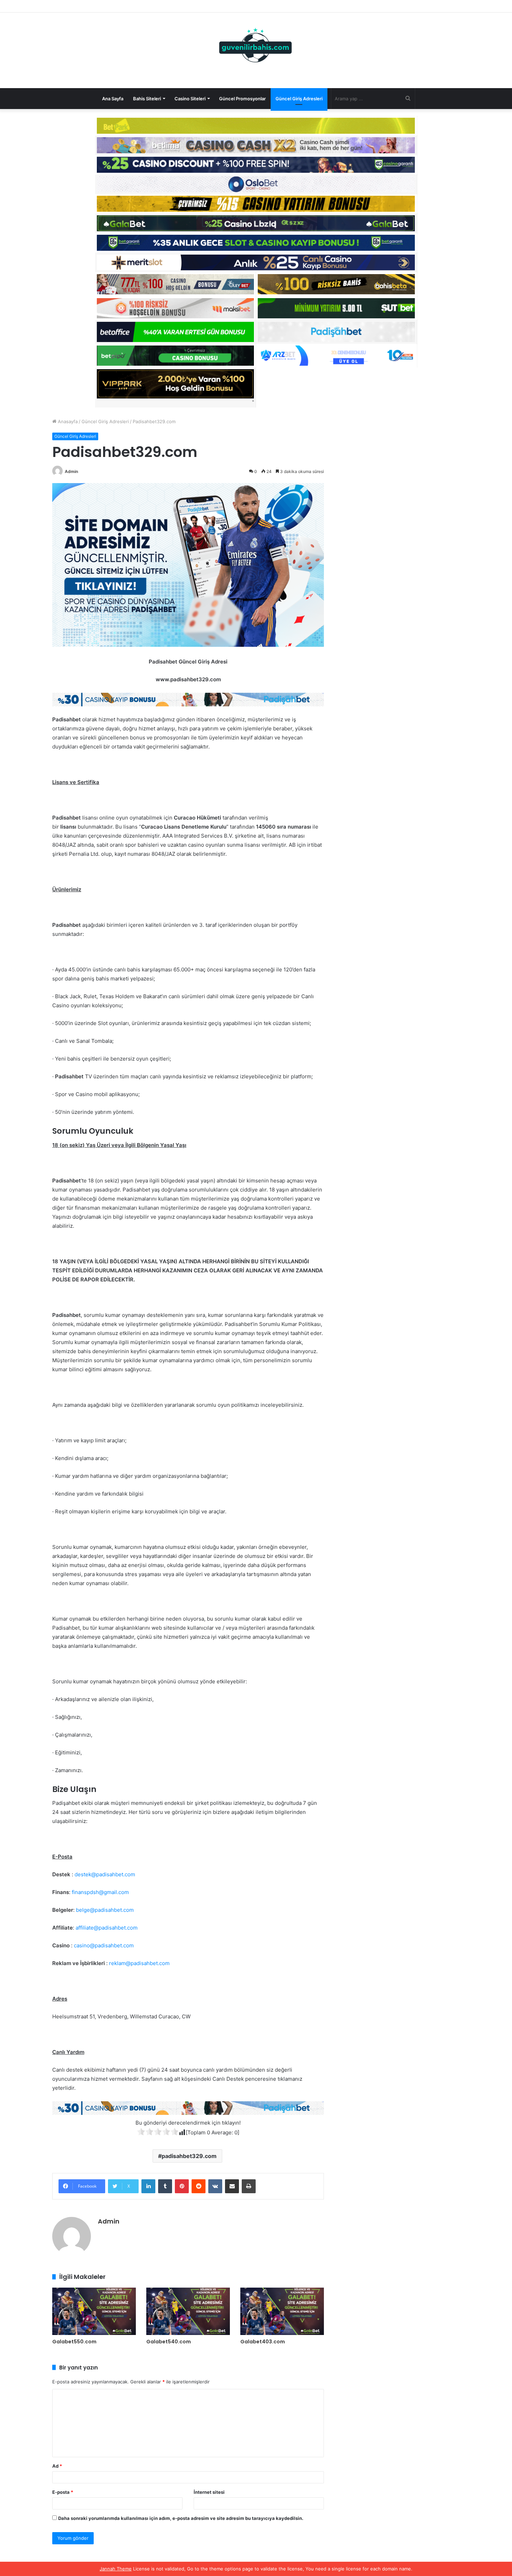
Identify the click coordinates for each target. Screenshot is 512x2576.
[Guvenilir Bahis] (256, 47)
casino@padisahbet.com (104, 1945)
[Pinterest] (182, 2186)
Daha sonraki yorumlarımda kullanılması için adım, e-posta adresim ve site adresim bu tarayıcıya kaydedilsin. (181, 2518)
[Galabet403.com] (282, 2311)
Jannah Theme (116, 2569)
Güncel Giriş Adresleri (299, 99)
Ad (57, 2466)
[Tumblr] (165, 2186)
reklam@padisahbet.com (139, 1963)
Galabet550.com (74, 2342)
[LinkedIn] (148, 2186)
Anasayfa (67, 421)
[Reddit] (199, 2186)
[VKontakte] (215, 2186)
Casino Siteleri (190, 99)
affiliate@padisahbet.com (107, 1928)
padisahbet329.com (189, 2156)
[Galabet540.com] (188, 2311)
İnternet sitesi (209, 2492)
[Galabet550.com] (94, 2311)
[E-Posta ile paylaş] (232, 2186)
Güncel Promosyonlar (242, 99)
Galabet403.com (263, 2342)
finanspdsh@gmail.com (100, 1892)
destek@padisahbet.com (105, 1874)
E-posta (63, 2492)
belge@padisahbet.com (105, 1910)
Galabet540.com (169, 2342)
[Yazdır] (249, 2186)
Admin (71, 471)
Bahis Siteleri (147, 99)
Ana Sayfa (113, 99)
